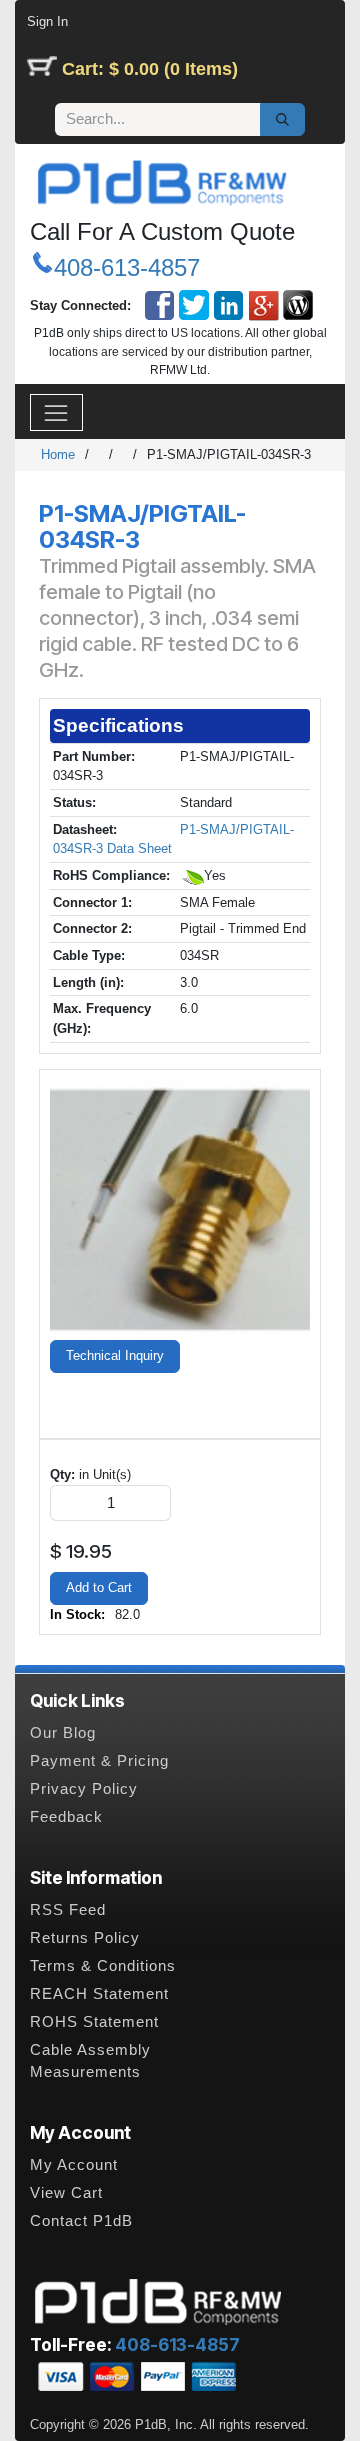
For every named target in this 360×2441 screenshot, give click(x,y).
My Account (74, 2165)
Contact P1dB (81, 2221)
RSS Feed (68, 1910)
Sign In (47, 21)
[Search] (282, 120)
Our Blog (63, 1733)
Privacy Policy (84, 1789)
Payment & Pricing (99, 1761)
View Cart (66, 2193)
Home (58, 454)
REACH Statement (99, 1994)
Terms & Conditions (103, 1966)
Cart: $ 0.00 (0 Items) (150, 69)
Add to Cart (99, 1587)
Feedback (66, 1817)
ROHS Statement (94, 2022)
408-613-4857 (127, 267)
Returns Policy (85, 1938)
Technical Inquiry (115, 1355)
